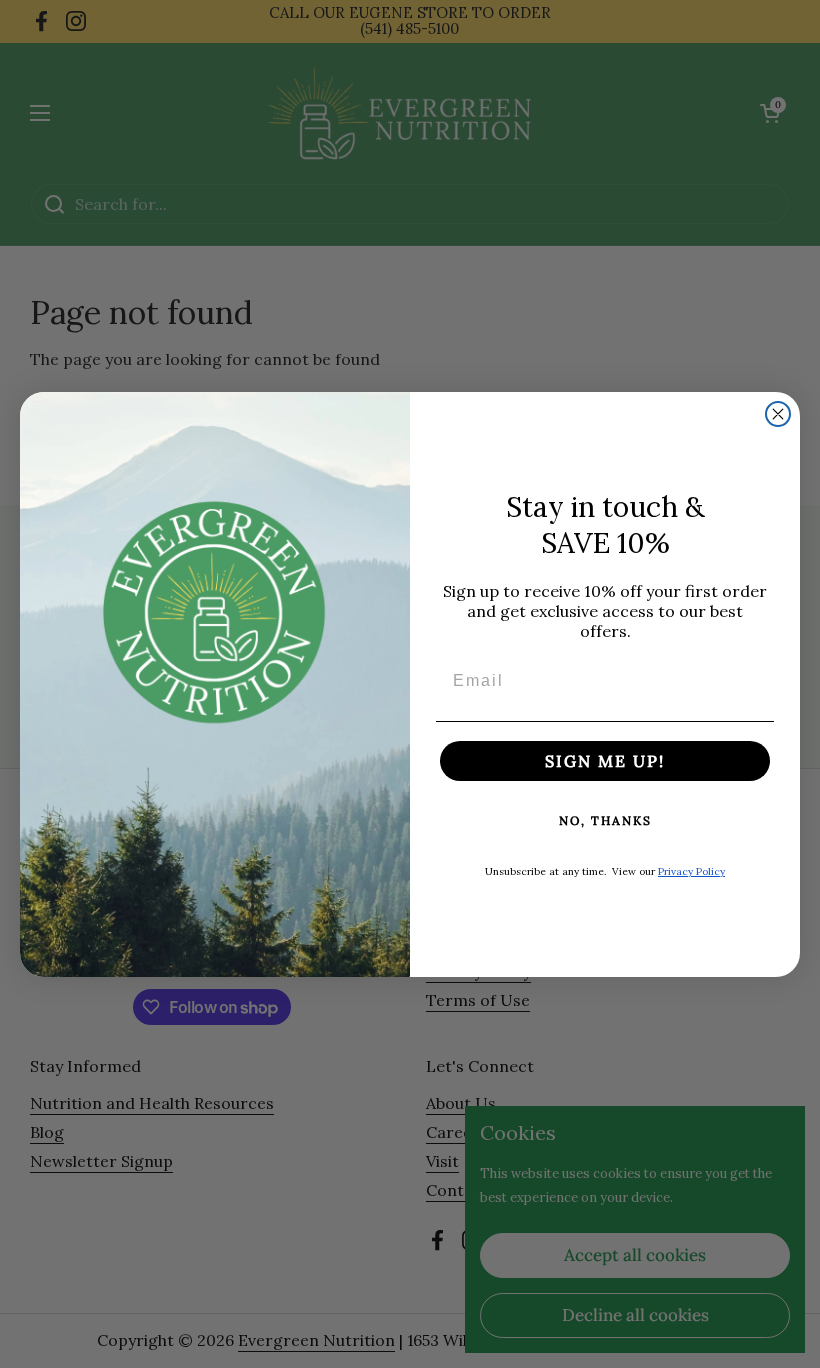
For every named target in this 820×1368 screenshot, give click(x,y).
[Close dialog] (778, 414)
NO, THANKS (605, 820)
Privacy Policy (691, 871)
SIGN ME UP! (605, 761)
